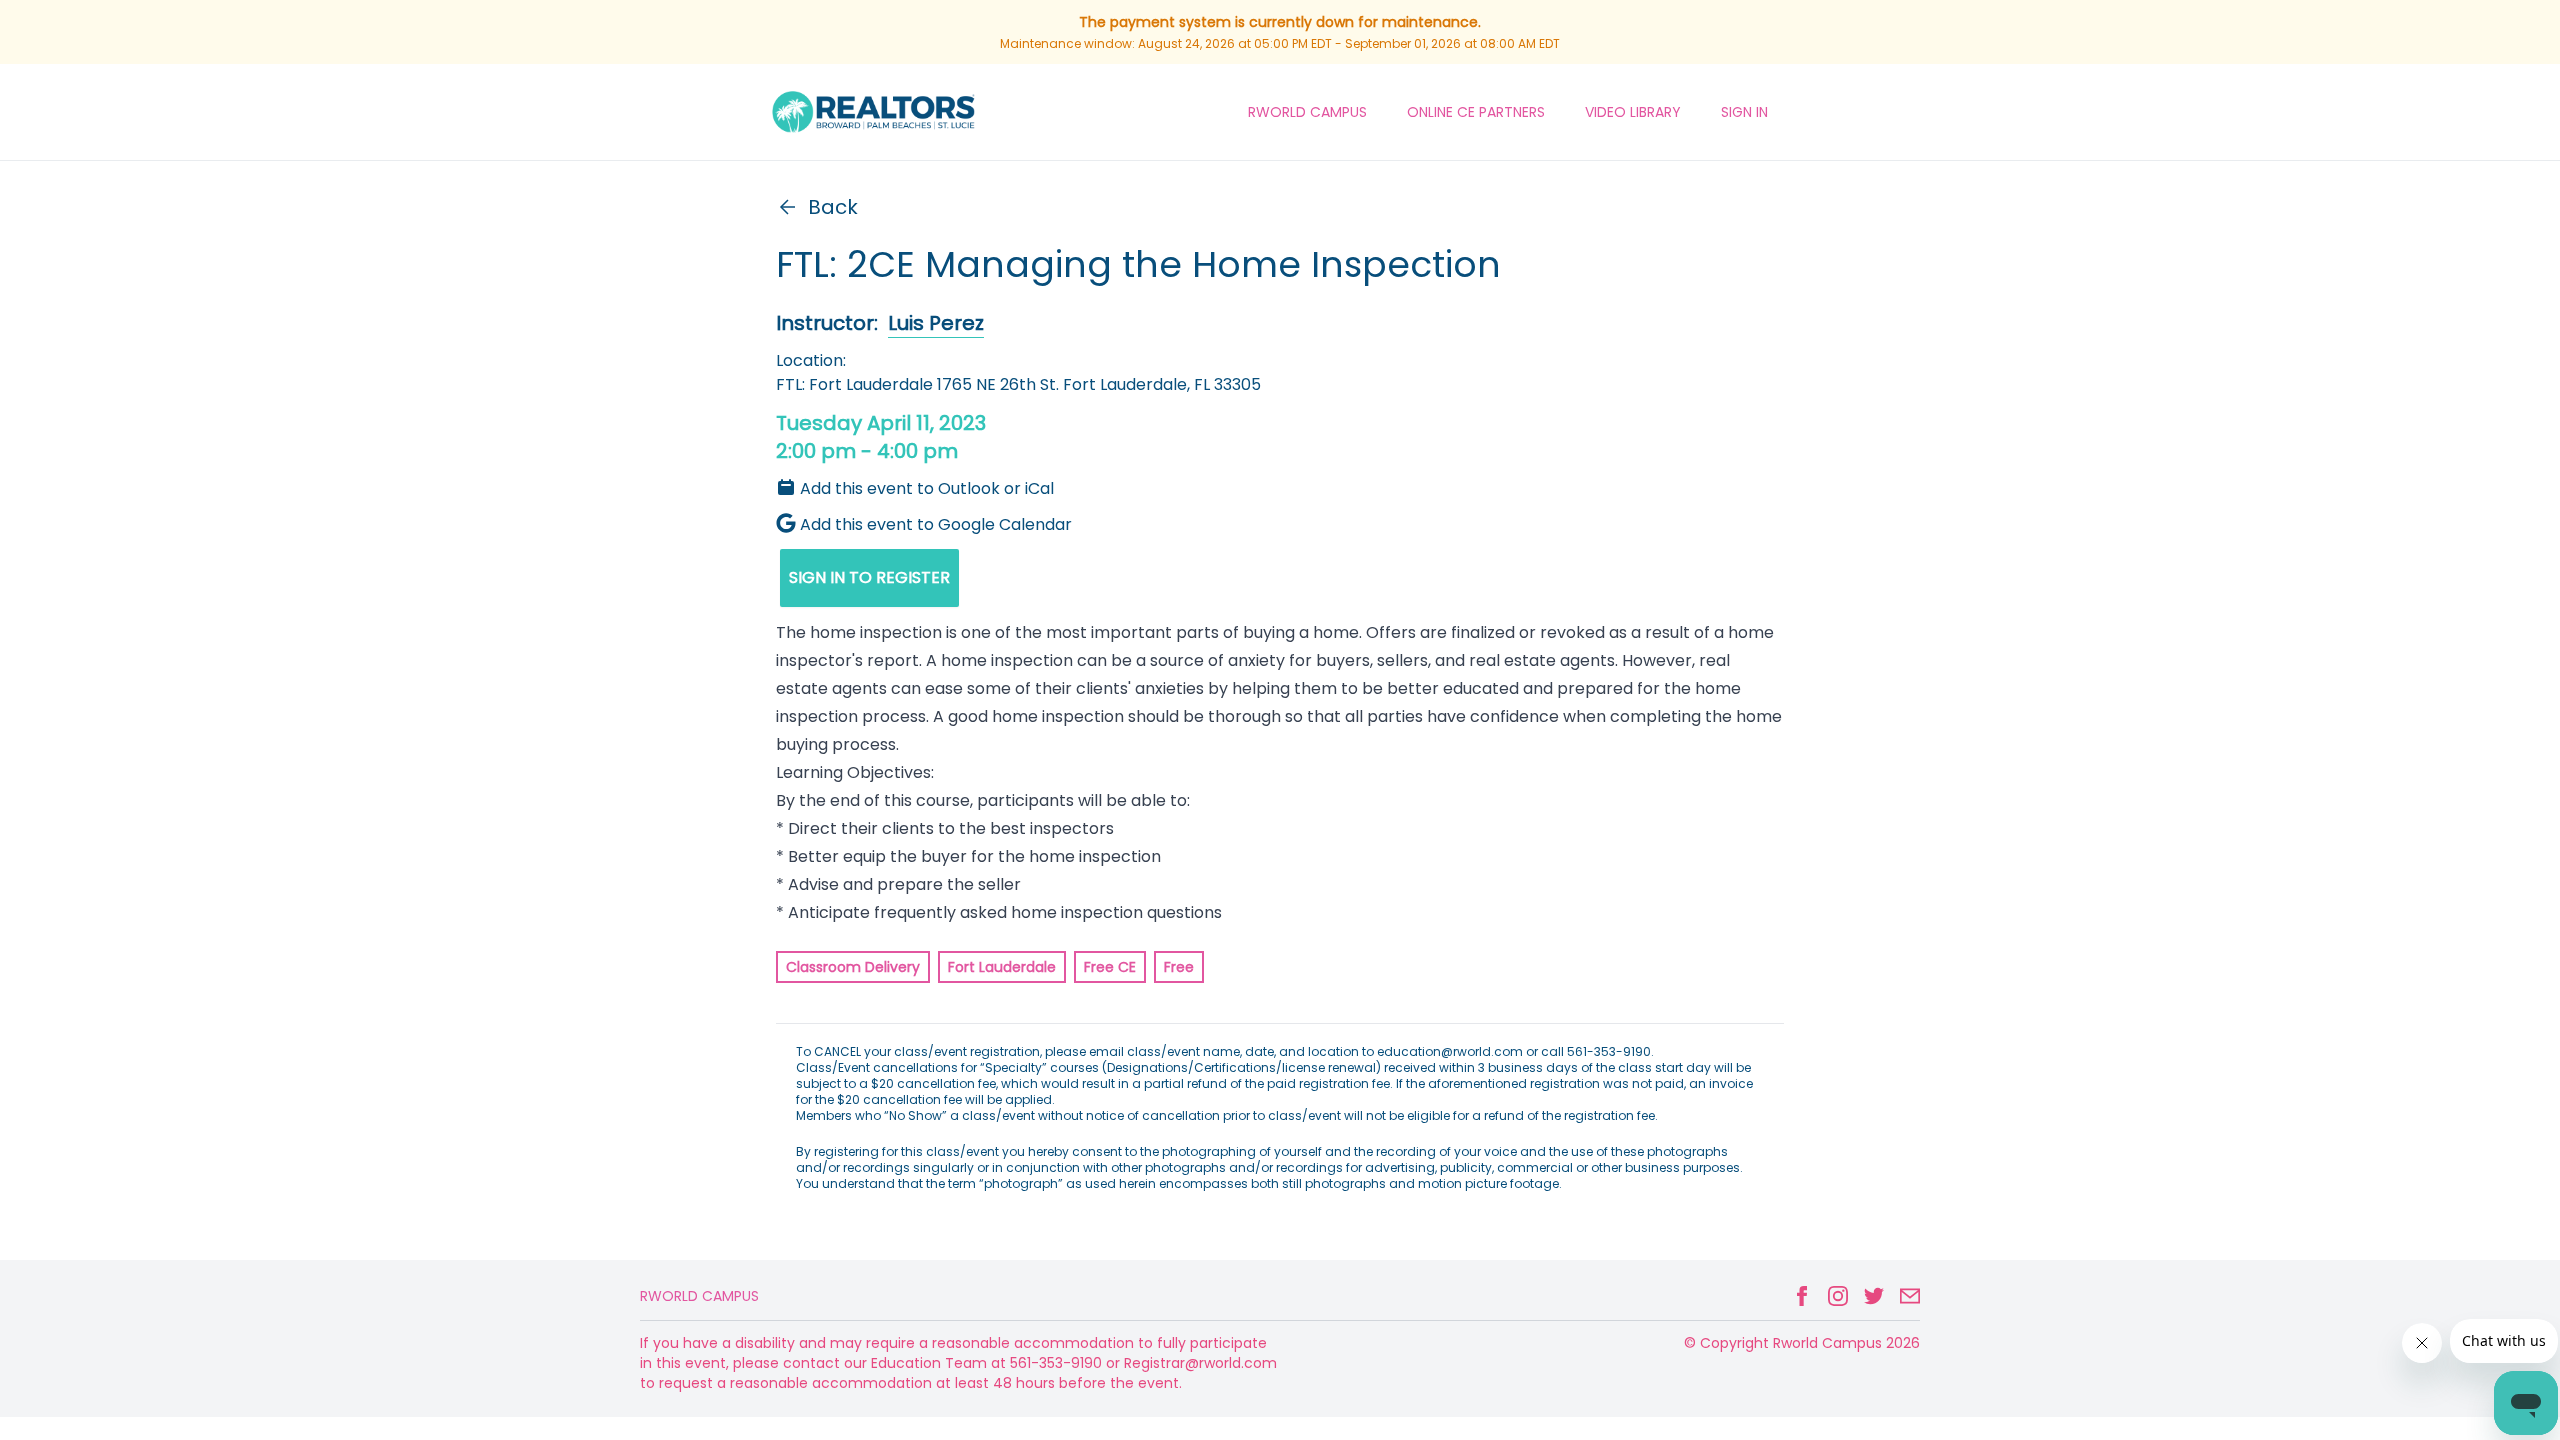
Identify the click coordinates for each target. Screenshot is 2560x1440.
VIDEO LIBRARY (1633, 112)
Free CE (1110, 967)
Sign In (1744, 112)
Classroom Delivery (853, 967)
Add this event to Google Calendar (936, 524)
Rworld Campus (699, 1296)
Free (1179, 967)
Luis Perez (936, 323)
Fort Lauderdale (1002, 967)
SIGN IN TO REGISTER (869, 577)
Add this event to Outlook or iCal (927, 488)
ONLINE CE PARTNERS (1476, 112)
